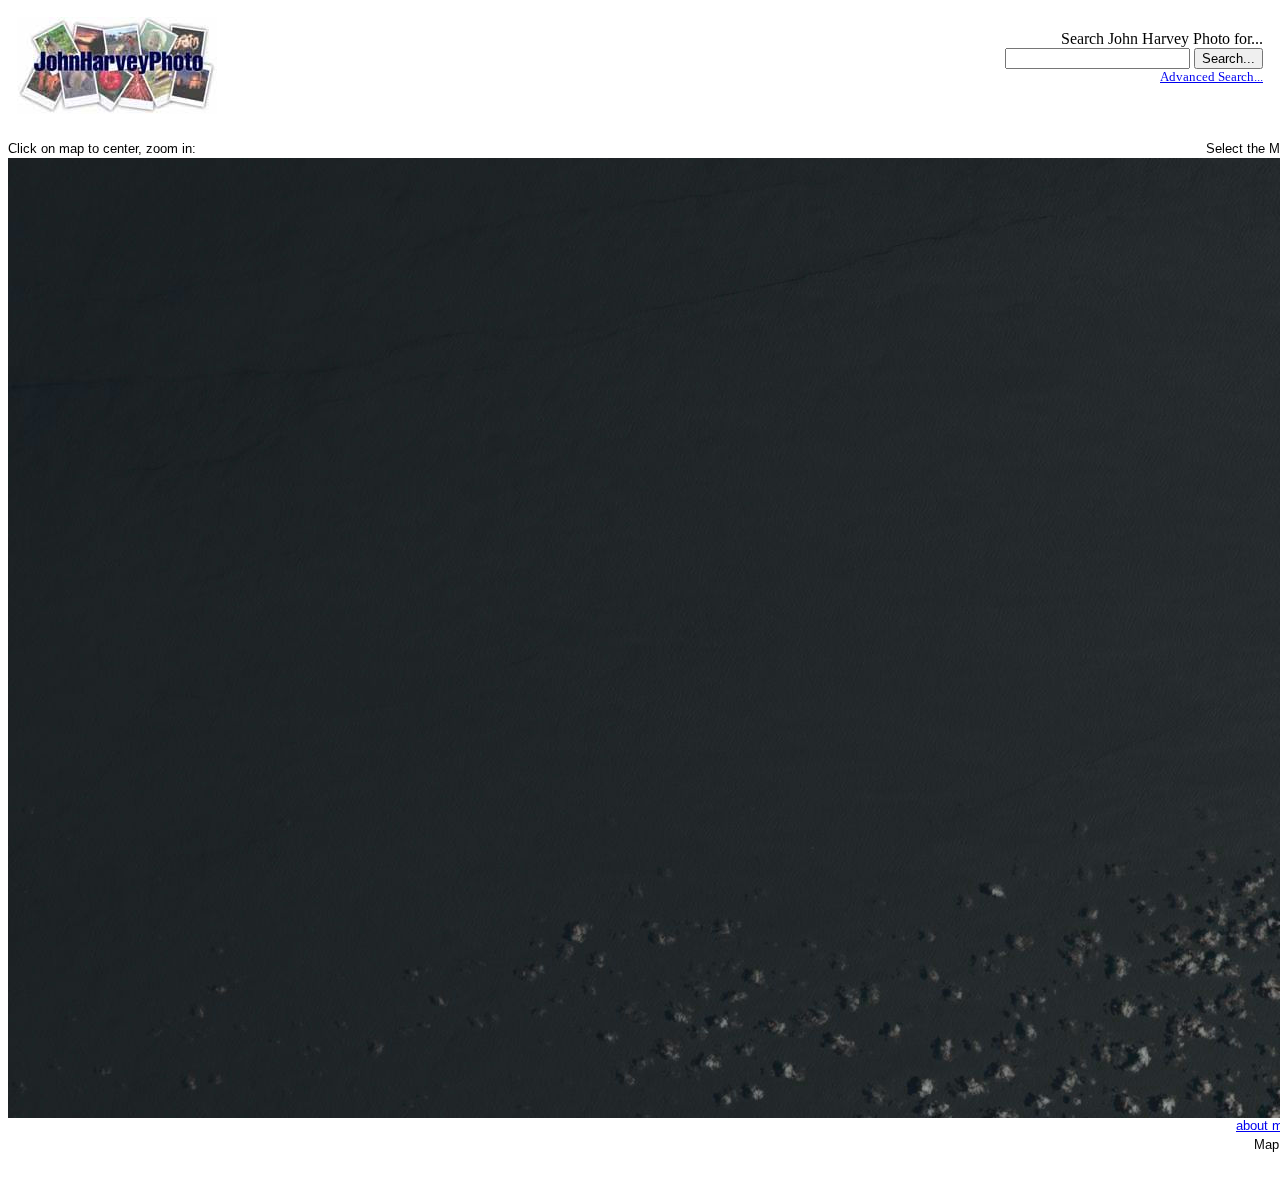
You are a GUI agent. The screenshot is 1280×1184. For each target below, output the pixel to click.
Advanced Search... (1211, 76)
